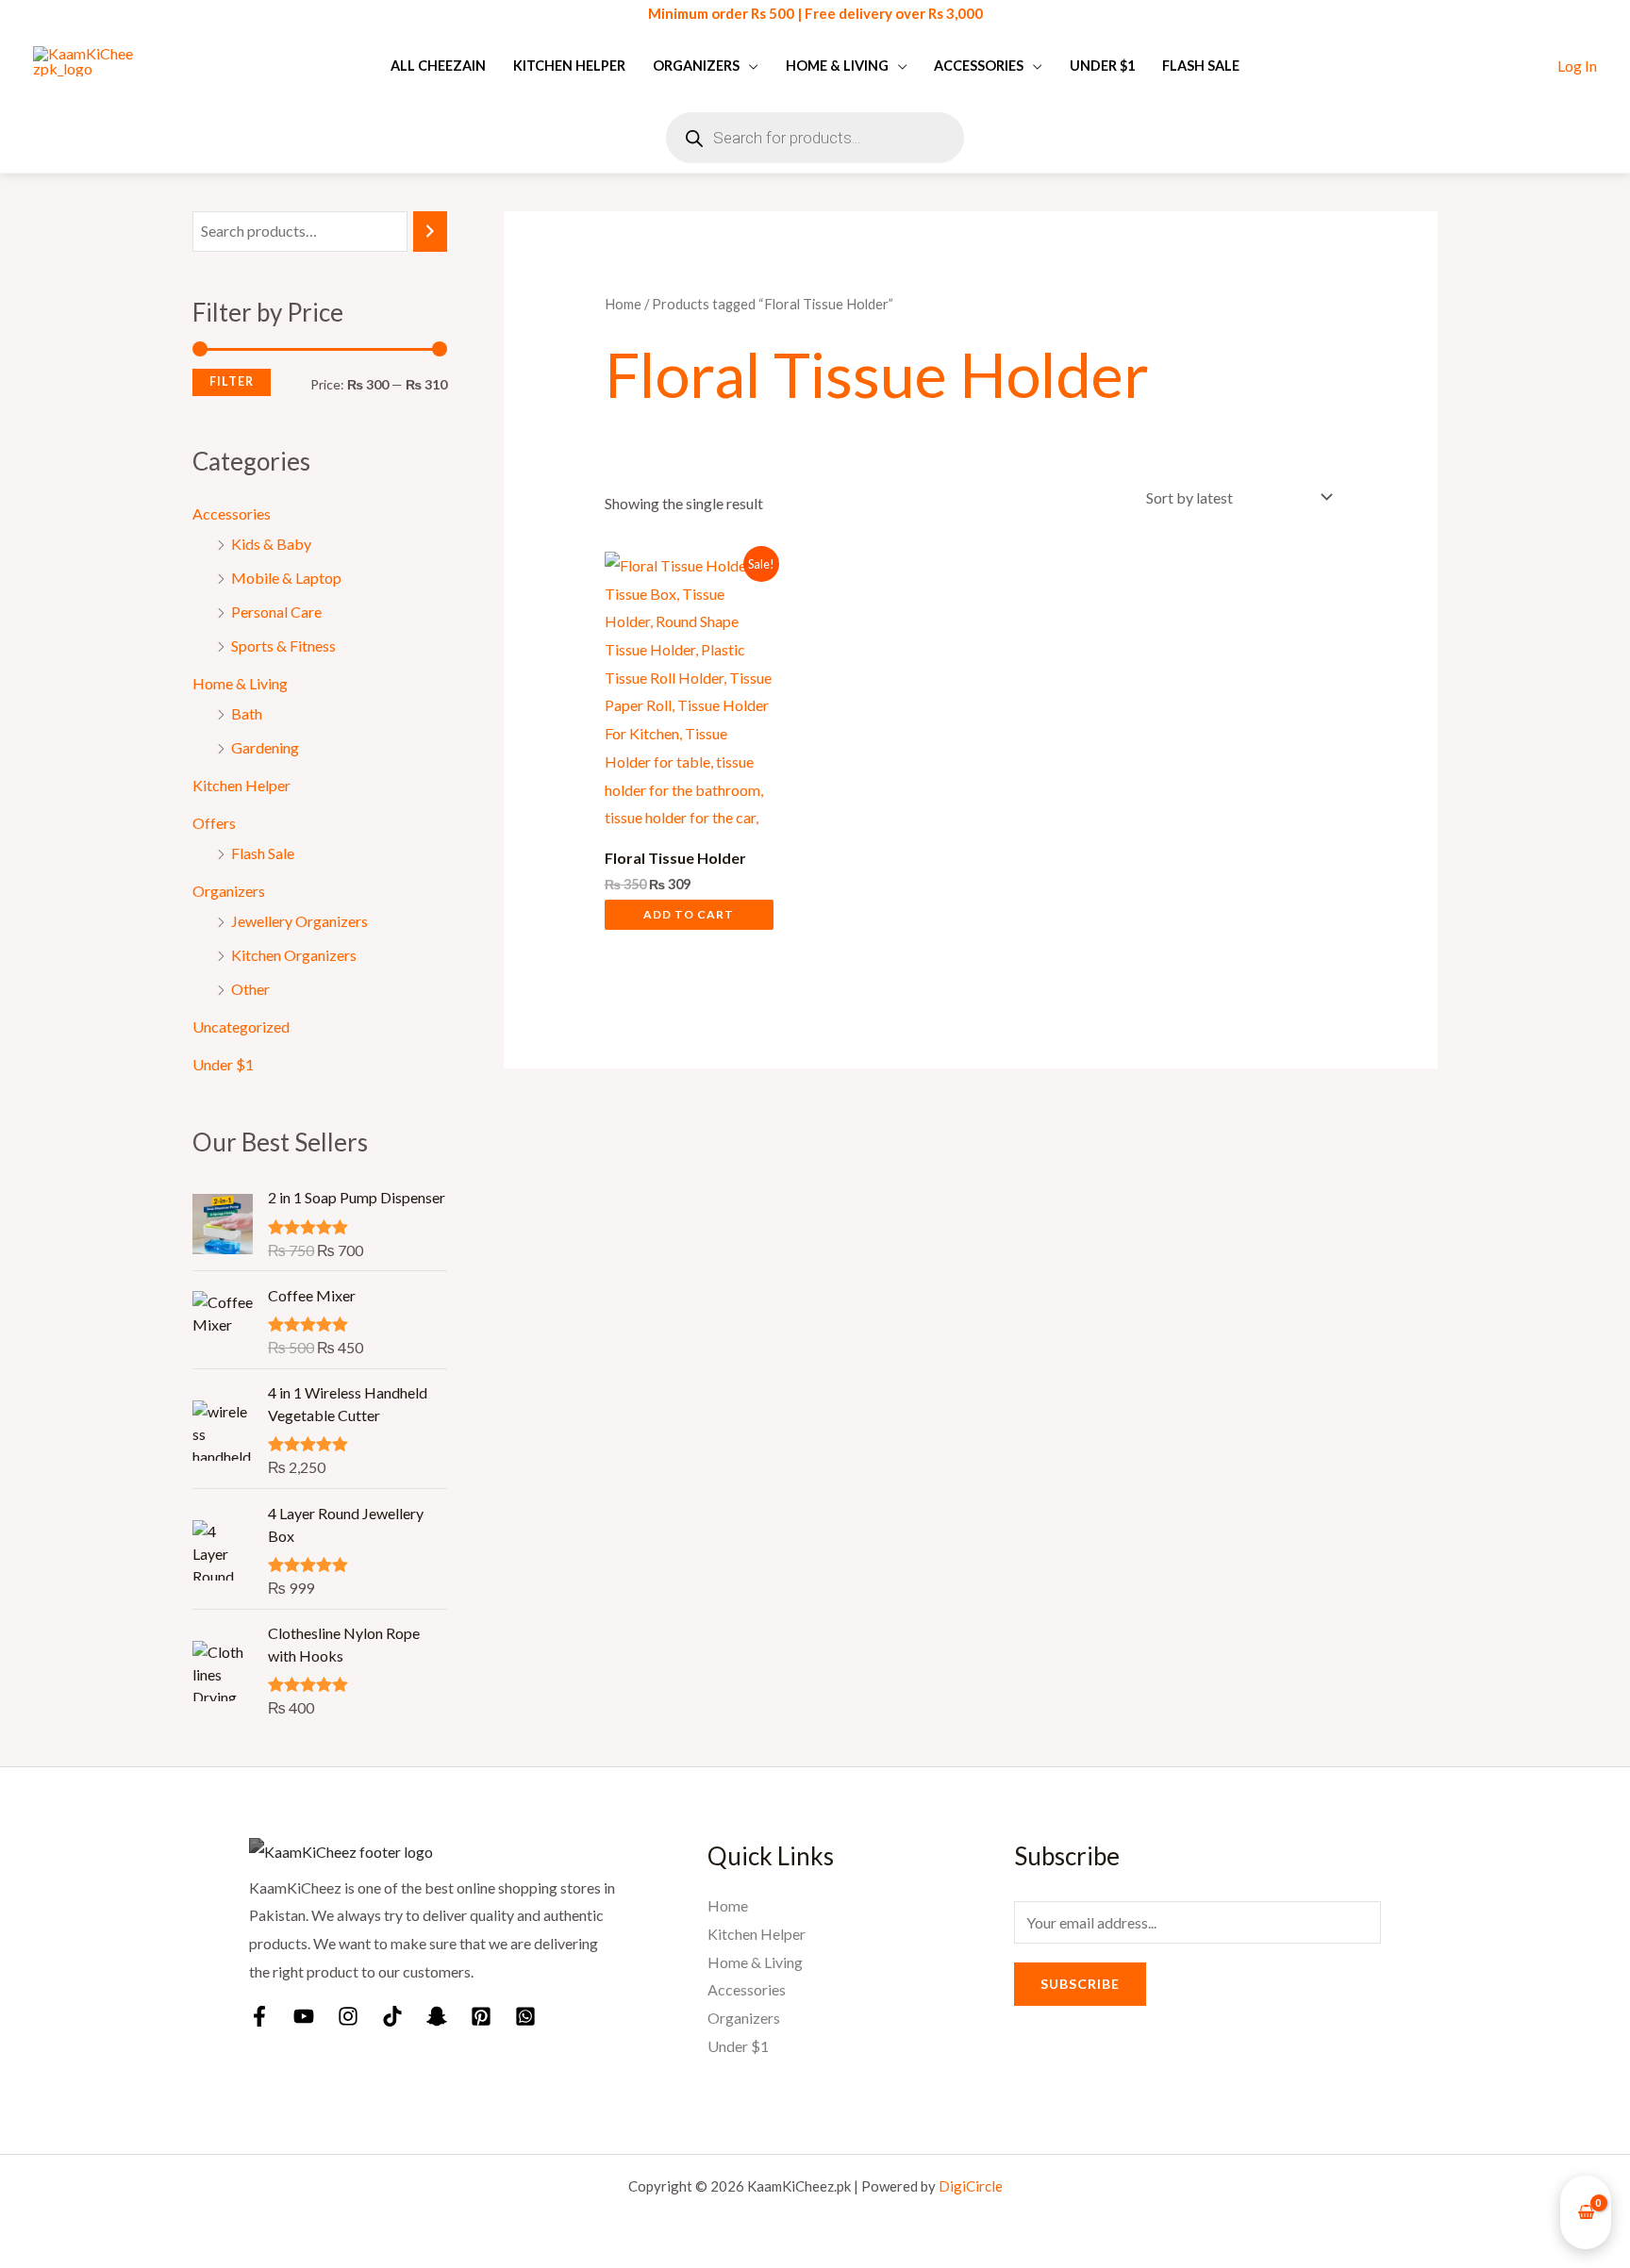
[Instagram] (348, 2016)
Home (623, 304)
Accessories (979, 66)
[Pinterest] (481, 2016)
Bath (247, 713)
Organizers (696, 66)
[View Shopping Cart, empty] (1586, 2213)
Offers (214, 823)
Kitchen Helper (569, 66)
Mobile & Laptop (286, 578)
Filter (232, 381)
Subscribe (1080, 1984)
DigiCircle (971, 2186)
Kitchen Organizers (294, 955)
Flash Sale (1201, 66)
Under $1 (1102, 66)
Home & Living (837, 66)
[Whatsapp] (525, 2016)
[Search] (430, 232)
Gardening (265, 747)
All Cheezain (438, 66)
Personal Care (276, 612)
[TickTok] (392, 2016)
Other (250, 989)
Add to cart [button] (689, 914)
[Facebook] (259, 2016)
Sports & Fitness (283, 646)
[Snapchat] (437, 2016)
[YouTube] (304, 2016)
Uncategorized (241, 1026)
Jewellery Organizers (299, 921)
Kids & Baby (271, 544)
